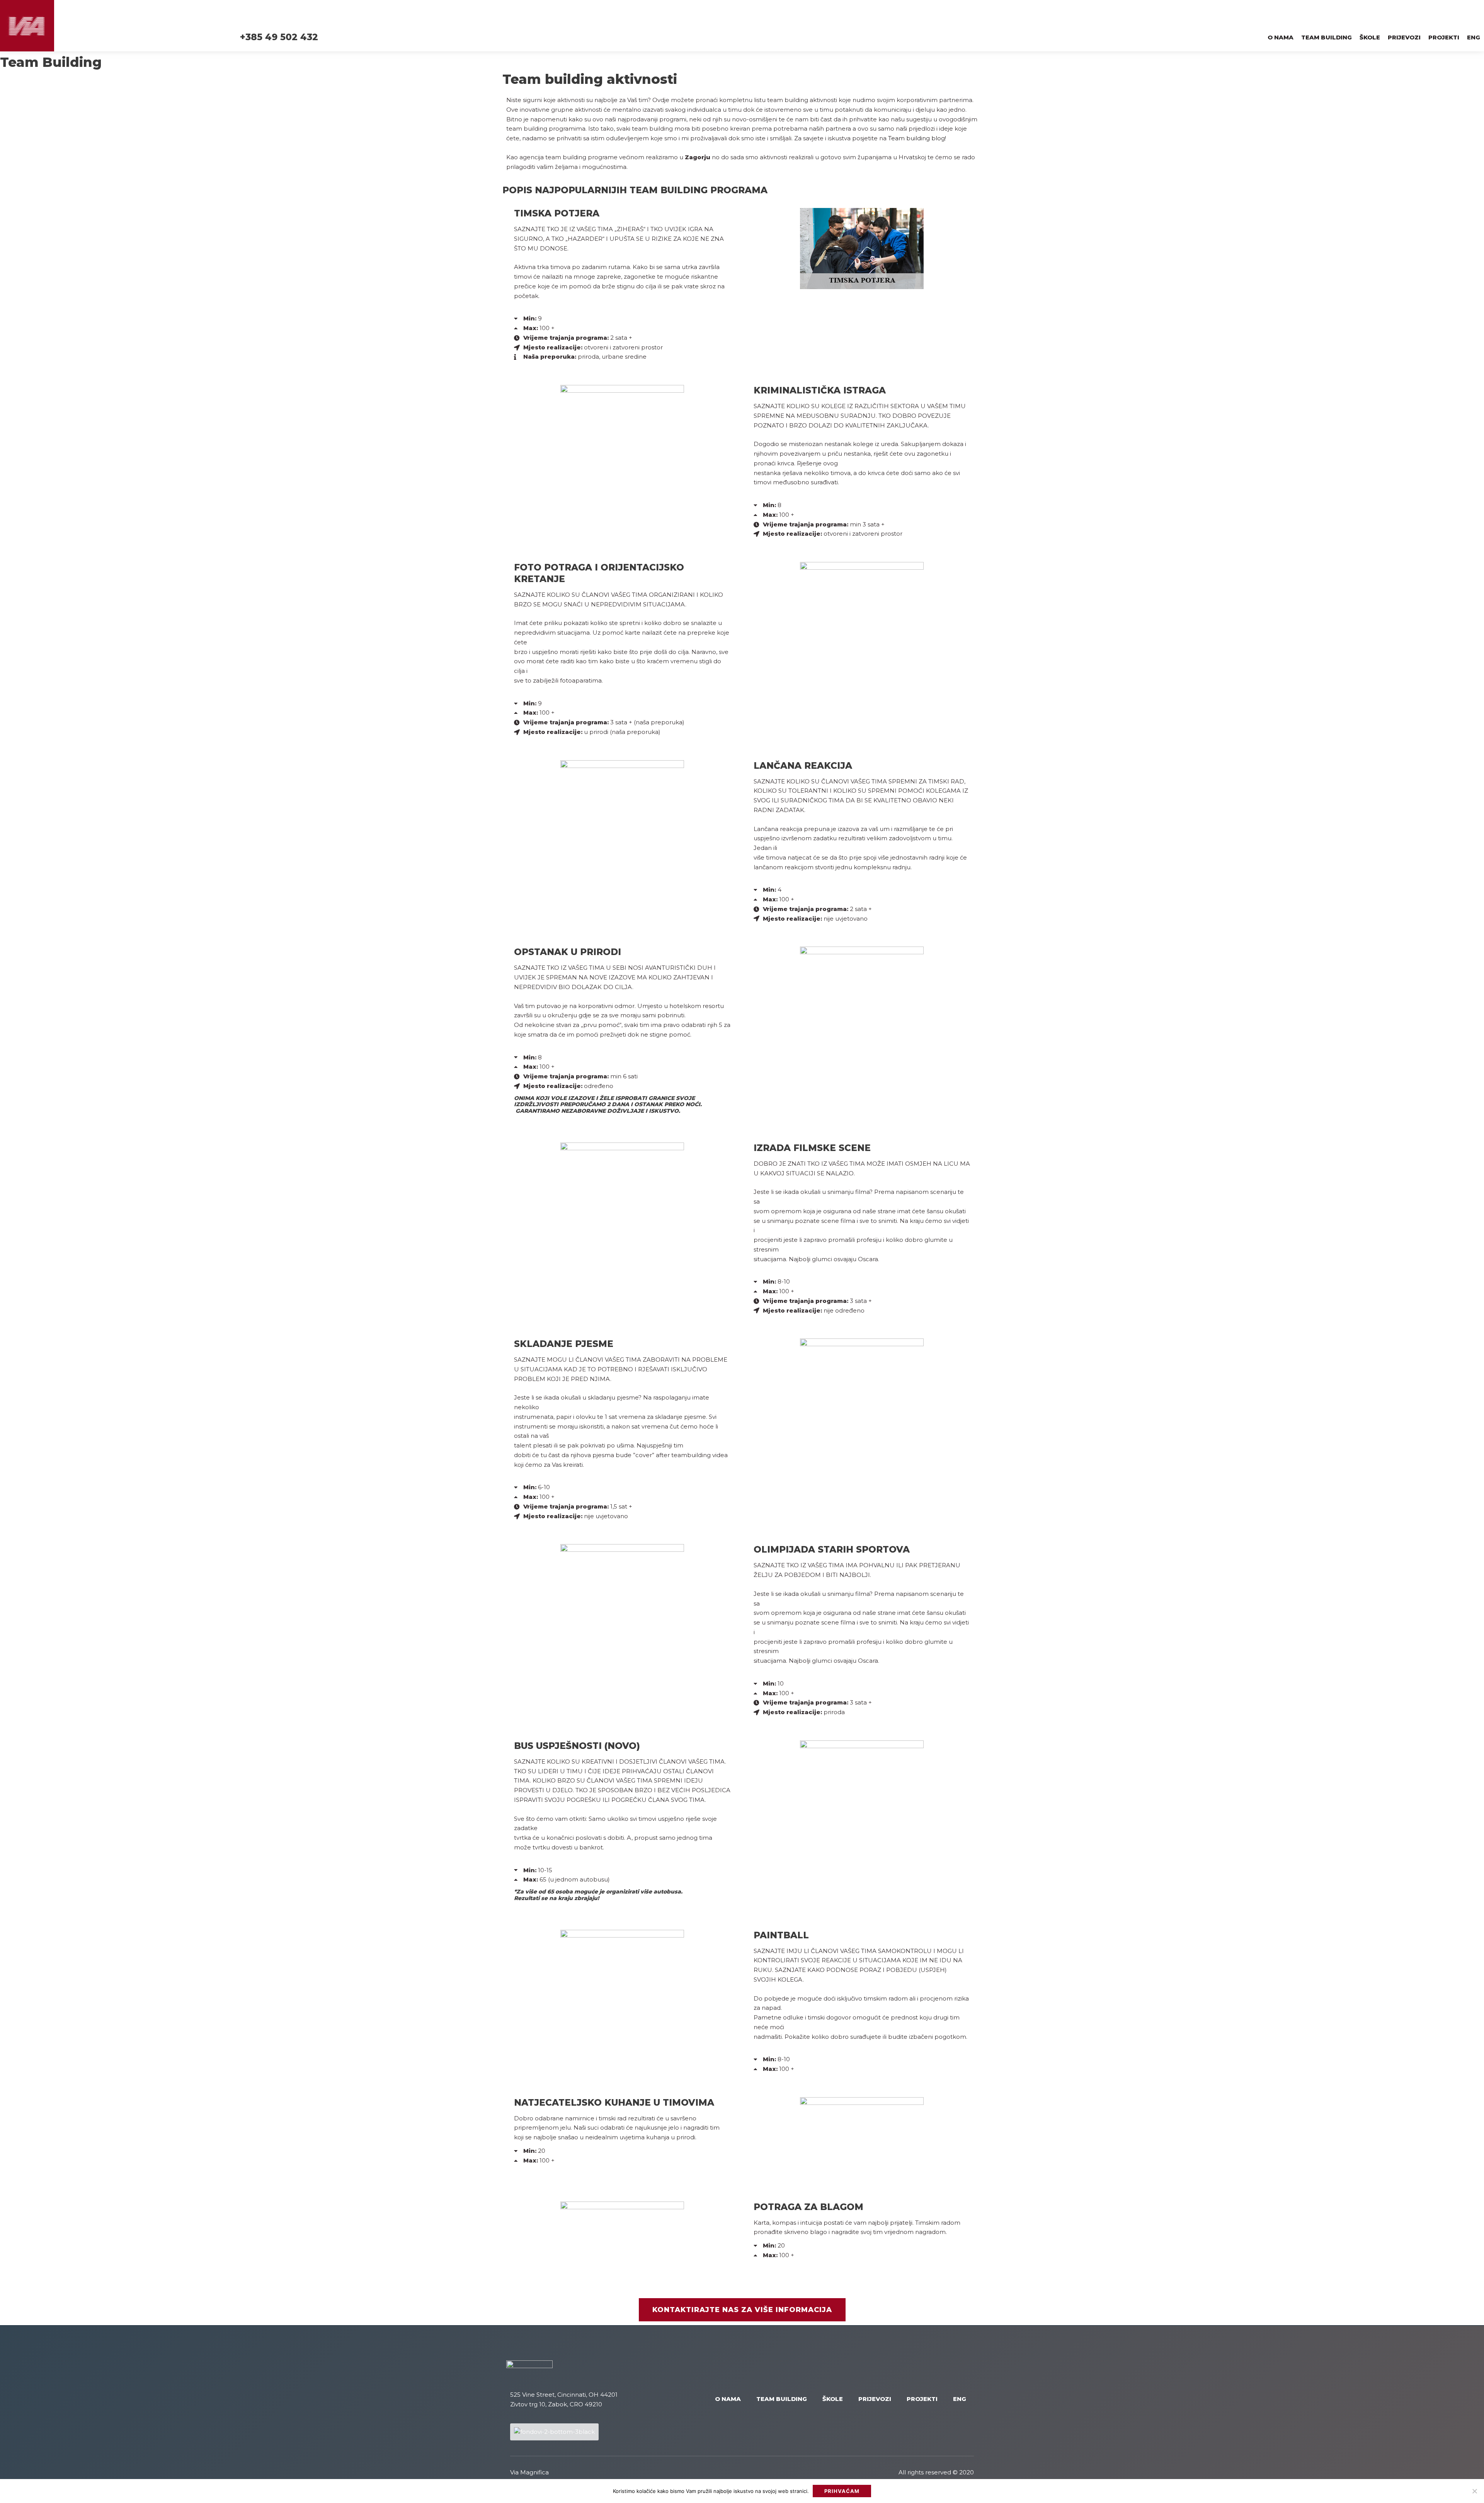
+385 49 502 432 (279, 37)
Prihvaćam (842, 2491)
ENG (1474, 37)
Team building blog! (917, 138)
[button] (742, 2310)
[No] (1474, 2491)
